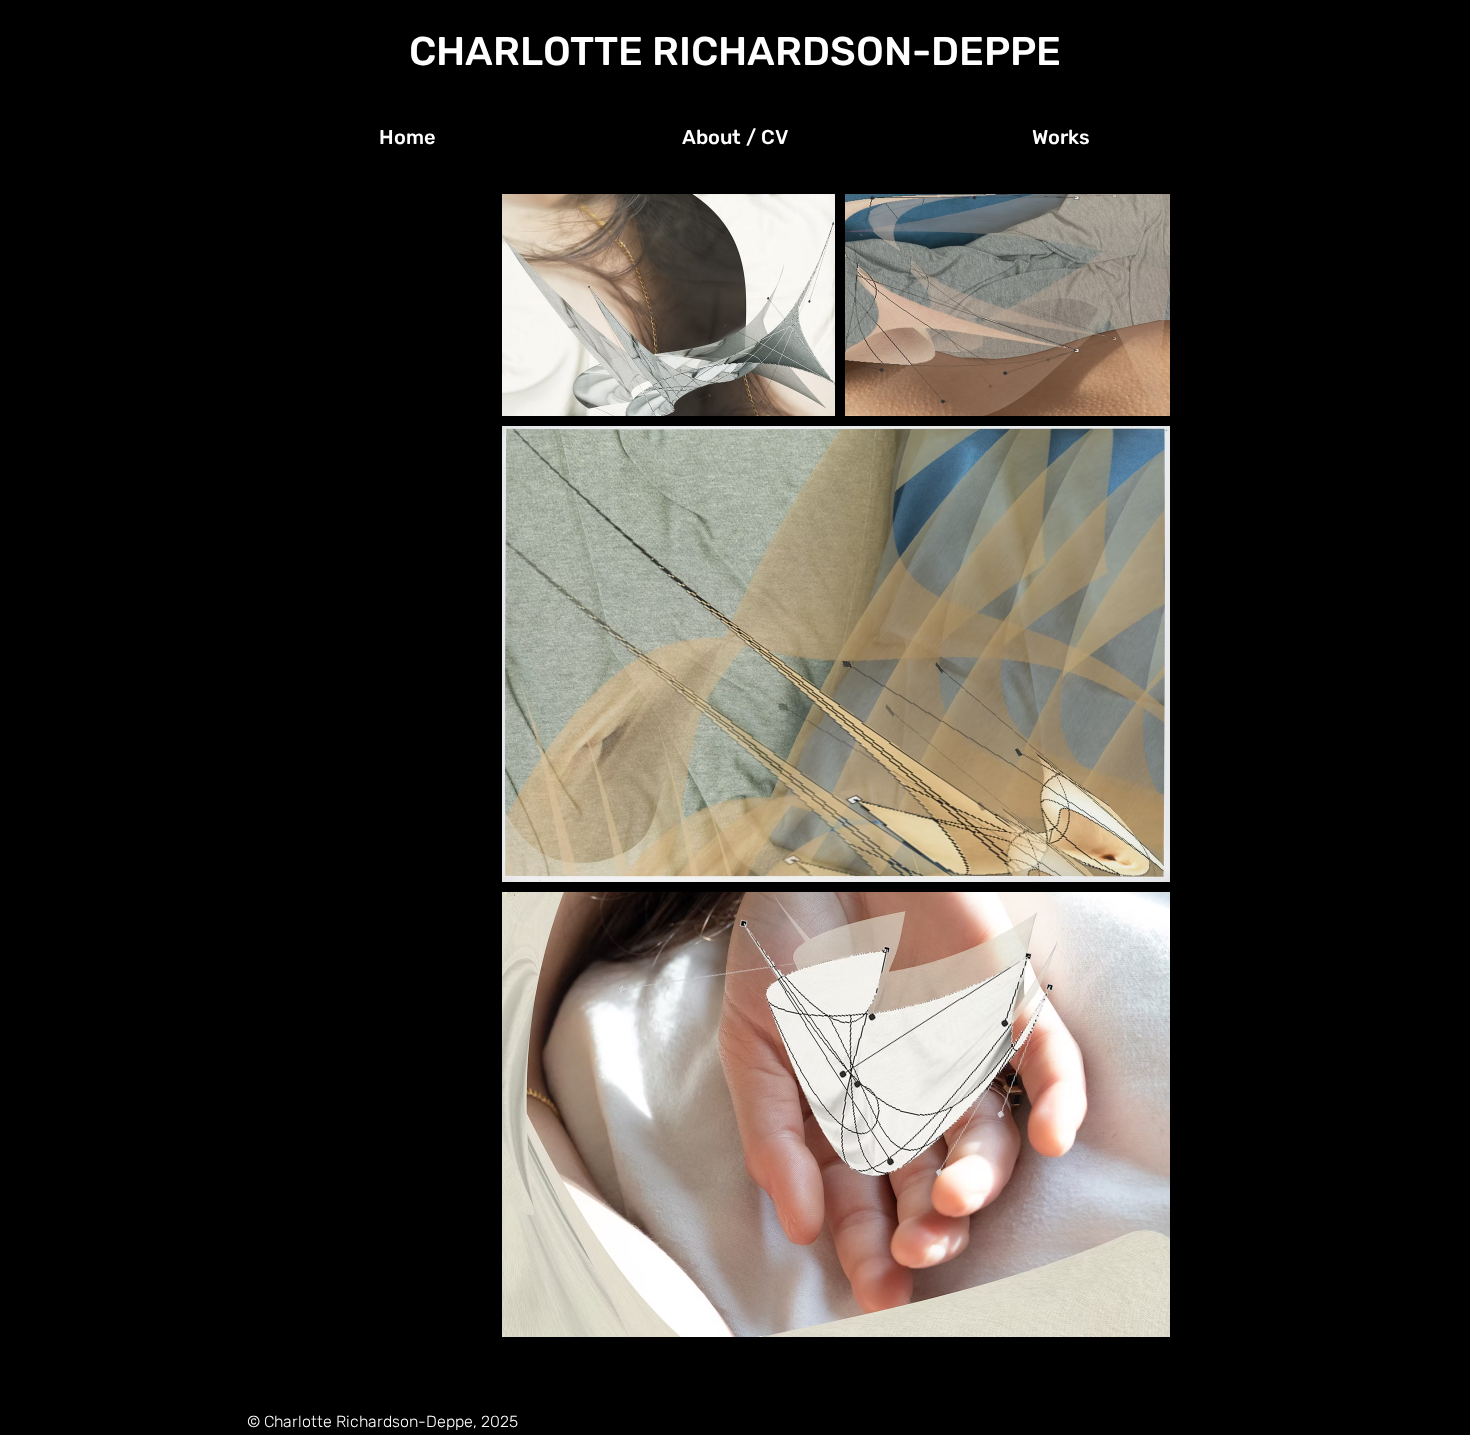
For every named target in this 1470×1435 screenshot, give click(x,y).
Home (278, 206)
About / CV (295, 238)
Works (279, 270)
